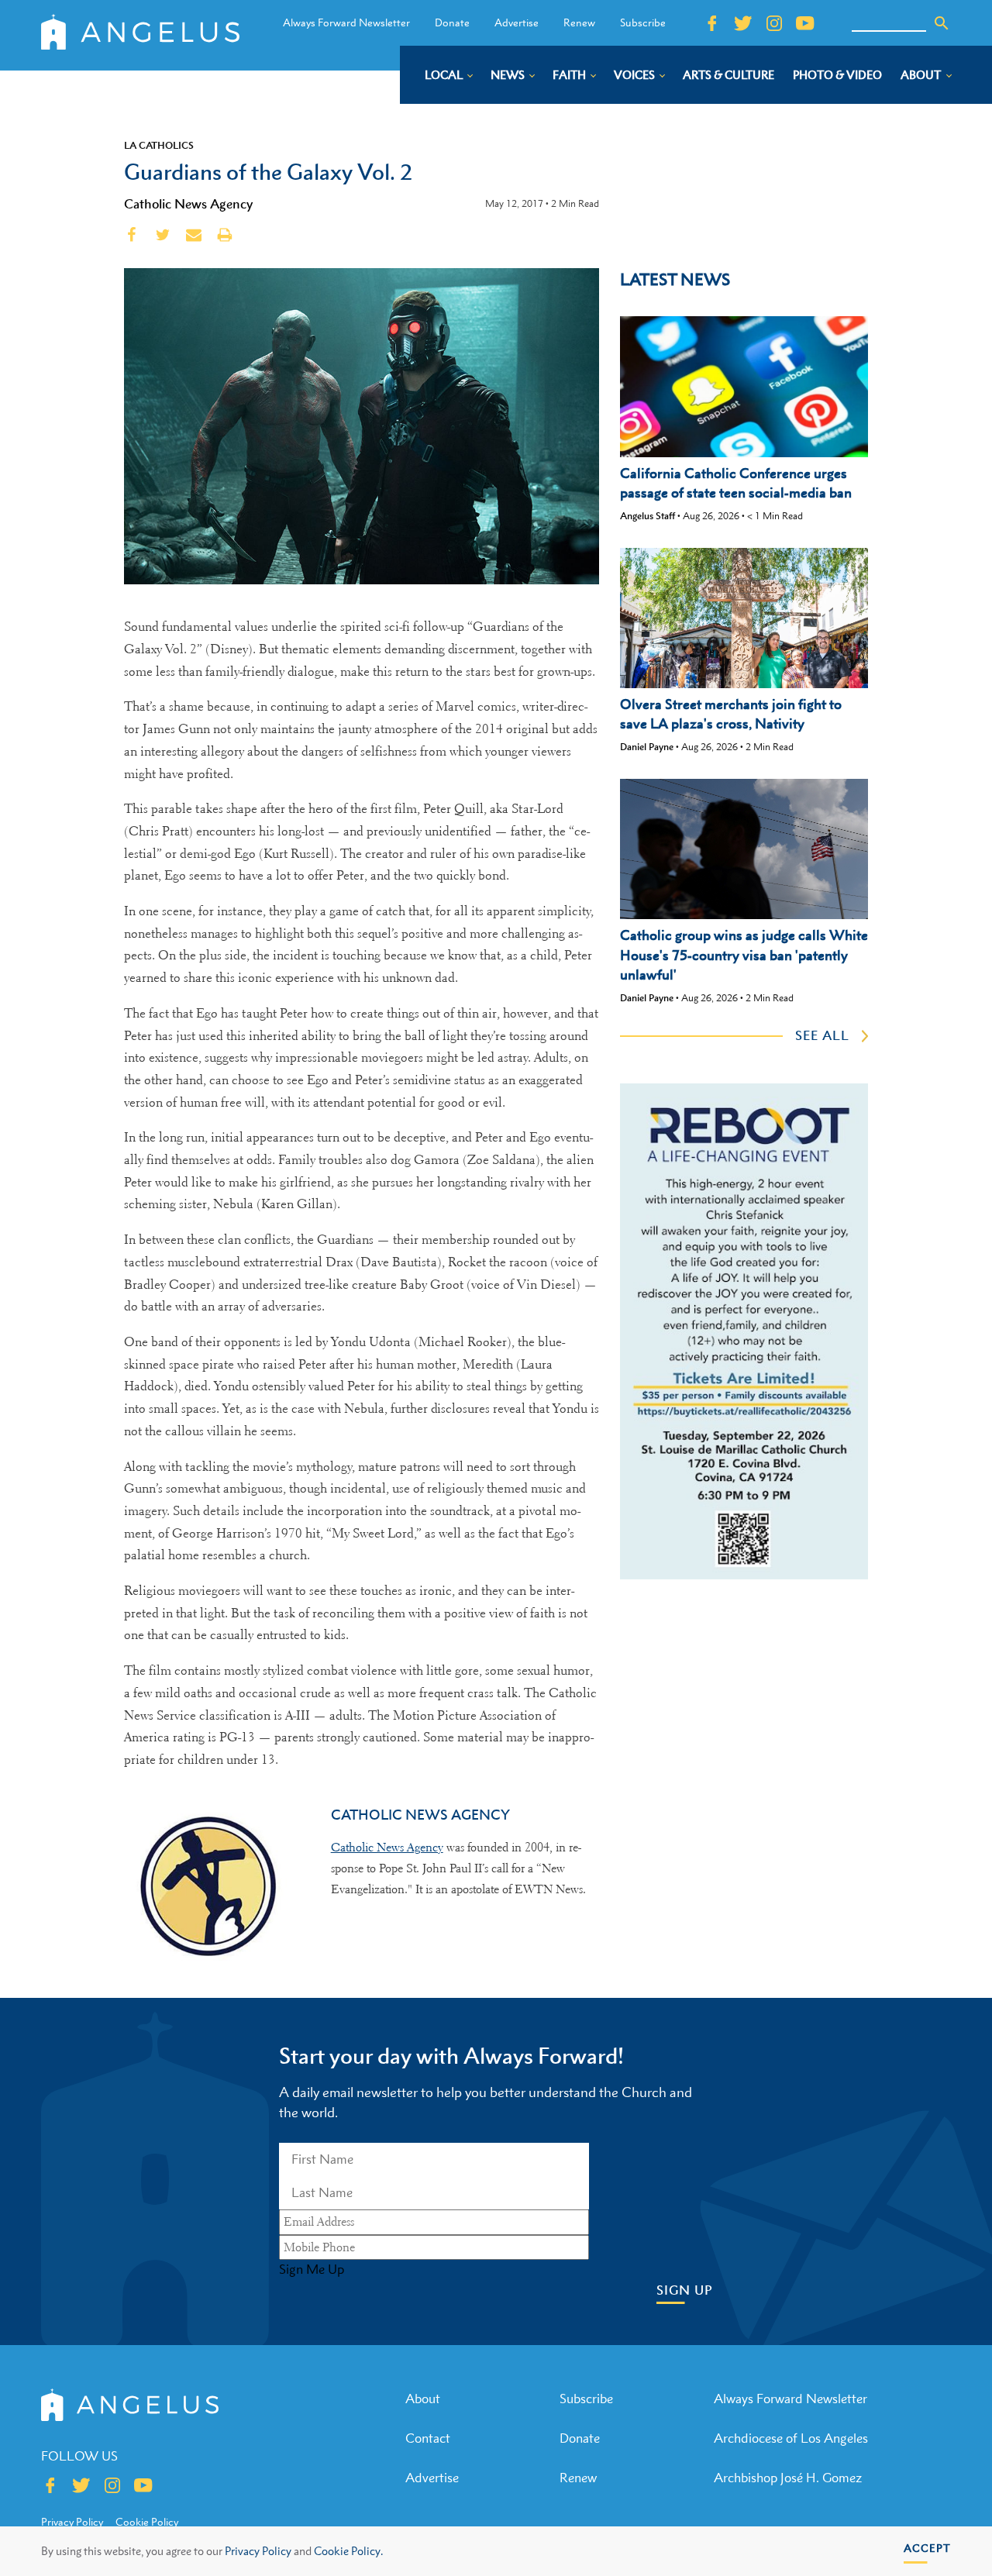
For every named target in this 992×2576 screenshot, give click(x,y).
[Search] (942, 23)
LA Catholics (159, 145)
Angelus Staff (648, 516)
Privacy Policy (258, 2551)
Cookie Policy (147, 2522)
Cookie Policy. (348, 2551)
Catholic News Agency (188, 204)
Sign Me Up (312, 2269)
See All (822, 1035)
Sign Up (685, 2290)
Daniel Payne (647, 747)
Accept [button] (927, 2548)
